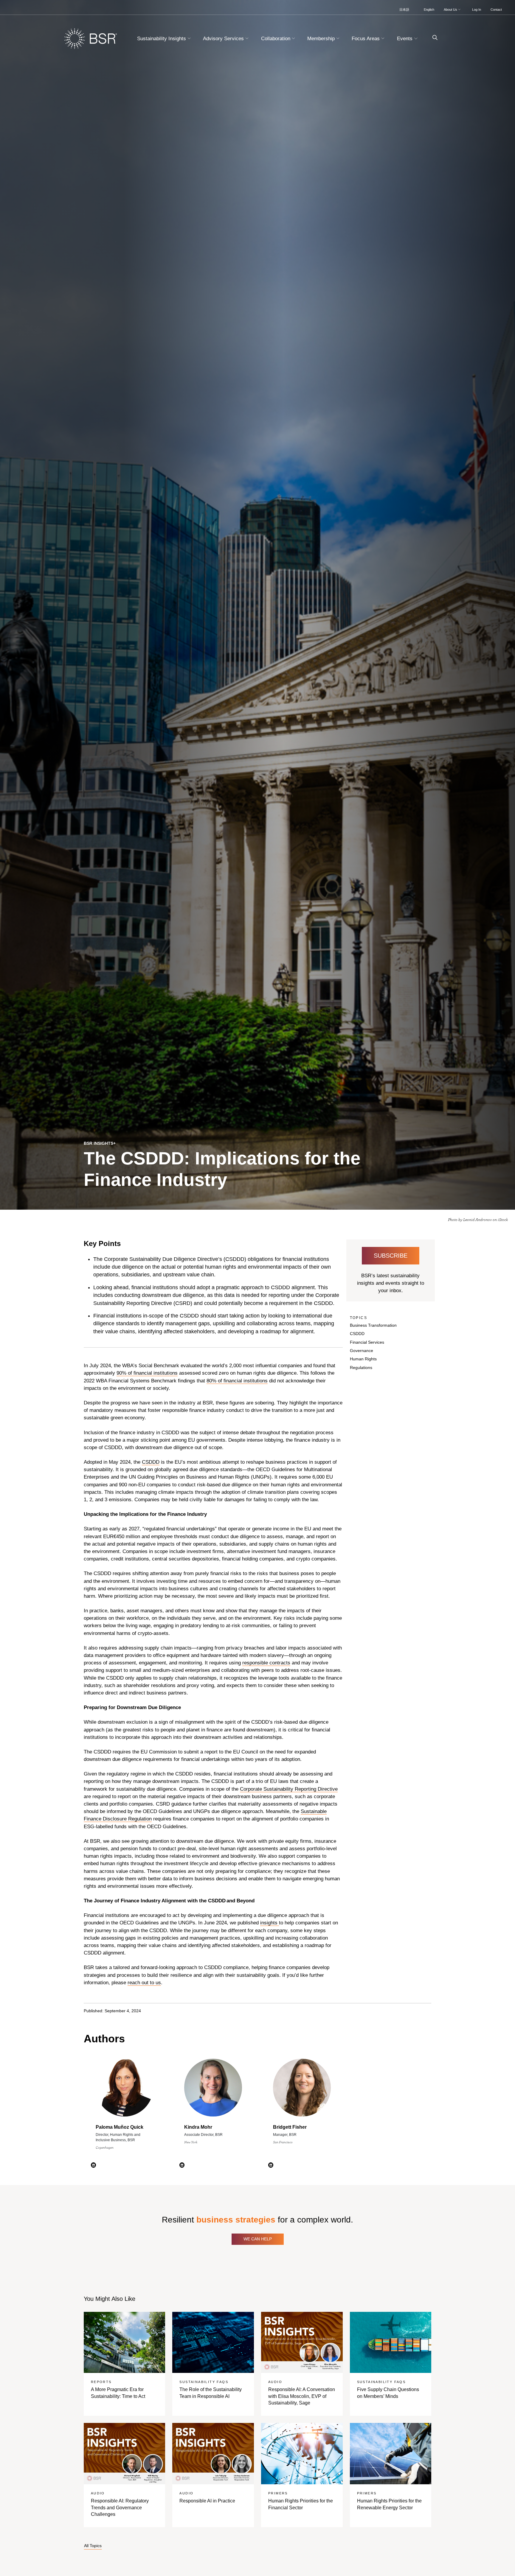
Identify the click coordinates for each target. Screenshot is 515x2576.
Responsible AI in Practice (207, 2501)
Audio (275, 2382)
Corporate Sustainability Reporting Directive (289, 1789)
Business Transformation (373, 1325)
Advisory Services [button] (224, 39)
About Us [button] (451, 10)
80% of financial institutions (237, 1381)
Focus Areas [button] (366, 39)
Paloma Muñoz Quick (120, 2127)
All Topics (93, 2546)
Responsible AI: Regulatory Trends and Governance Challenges (120, 2508)
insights (270, 1923)
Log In (477, 10)
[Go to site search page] (433, 38)
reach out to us (144, 1983)
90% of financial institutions (147, 1373)
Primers (278, 2493)
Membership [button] (322, 39)
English (429, 10)
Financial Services (367, 1342)
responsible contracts (266, 1663)
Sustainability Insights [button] (162, 39)
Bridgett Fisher (290, 2127)
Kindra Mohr (198, 2127)
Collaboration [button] (276, 39)
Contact (496, 10)
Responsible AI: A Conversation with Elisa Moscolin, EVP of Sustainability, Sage (302, 2396)
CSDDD (151, 1462)
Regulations (361, 1368)
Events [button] (405, 39)
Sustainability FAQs (204, 2382)
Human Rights (363, 1359)
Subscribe (391, 1256)
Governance (362, 1351)
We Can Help (258, 2239)
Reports (101, 2382)
